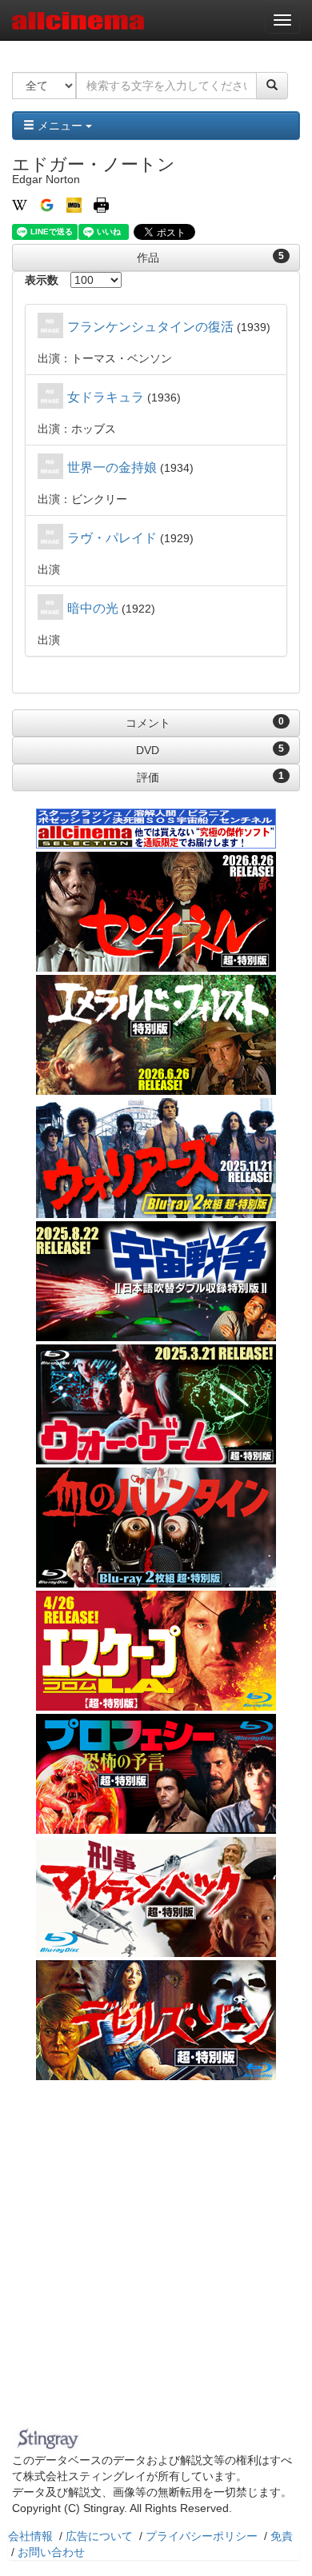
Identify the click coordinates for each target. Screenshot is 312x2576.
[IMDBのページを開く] (74, 204)
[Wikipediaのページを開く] (20, 204)
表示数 (42, 280)
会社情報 (30, 2536)
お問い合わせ (51, 2552)
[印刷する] (101, 204)
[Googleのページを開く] (47, 204)
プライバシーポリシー (202, 2536)
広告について (99, 2536)
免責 (282, 2536)
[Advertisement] (156, 2258)
